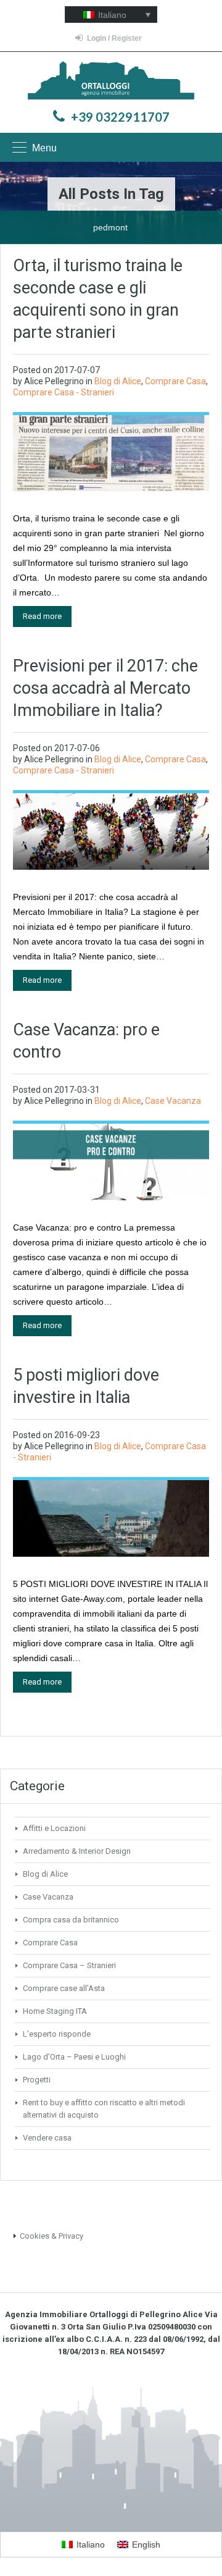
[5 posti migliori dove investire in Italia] (111, 1517)
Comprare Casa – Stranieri (69, 1965)
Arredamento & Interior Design (77, 1851)
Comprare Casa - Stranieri (64, 392)
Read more (42, 616)
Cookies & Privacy (51, 2236)
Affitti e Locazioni (54, 1828)
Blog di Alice (118, 381)
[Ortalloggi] (111, 82)
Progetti (37, 2080)
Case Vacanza (173, 1101)
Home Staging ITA (55, 2011)
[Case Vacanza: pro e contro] (111, 1161)
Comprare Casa (175, 381)
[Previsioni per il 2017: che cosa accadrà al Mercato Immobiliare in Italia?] (111, 831)
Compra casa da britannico (71, 1920)
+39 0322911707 (120, 117)
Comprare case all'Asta (64, 1988)
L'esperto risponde (57, 2034)
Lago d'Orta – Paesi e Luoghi (74, 2057)
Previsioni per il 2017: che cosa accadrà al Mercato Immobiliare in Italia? (105, 688)
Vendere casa (47, 2138)
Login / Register (114, 38)
